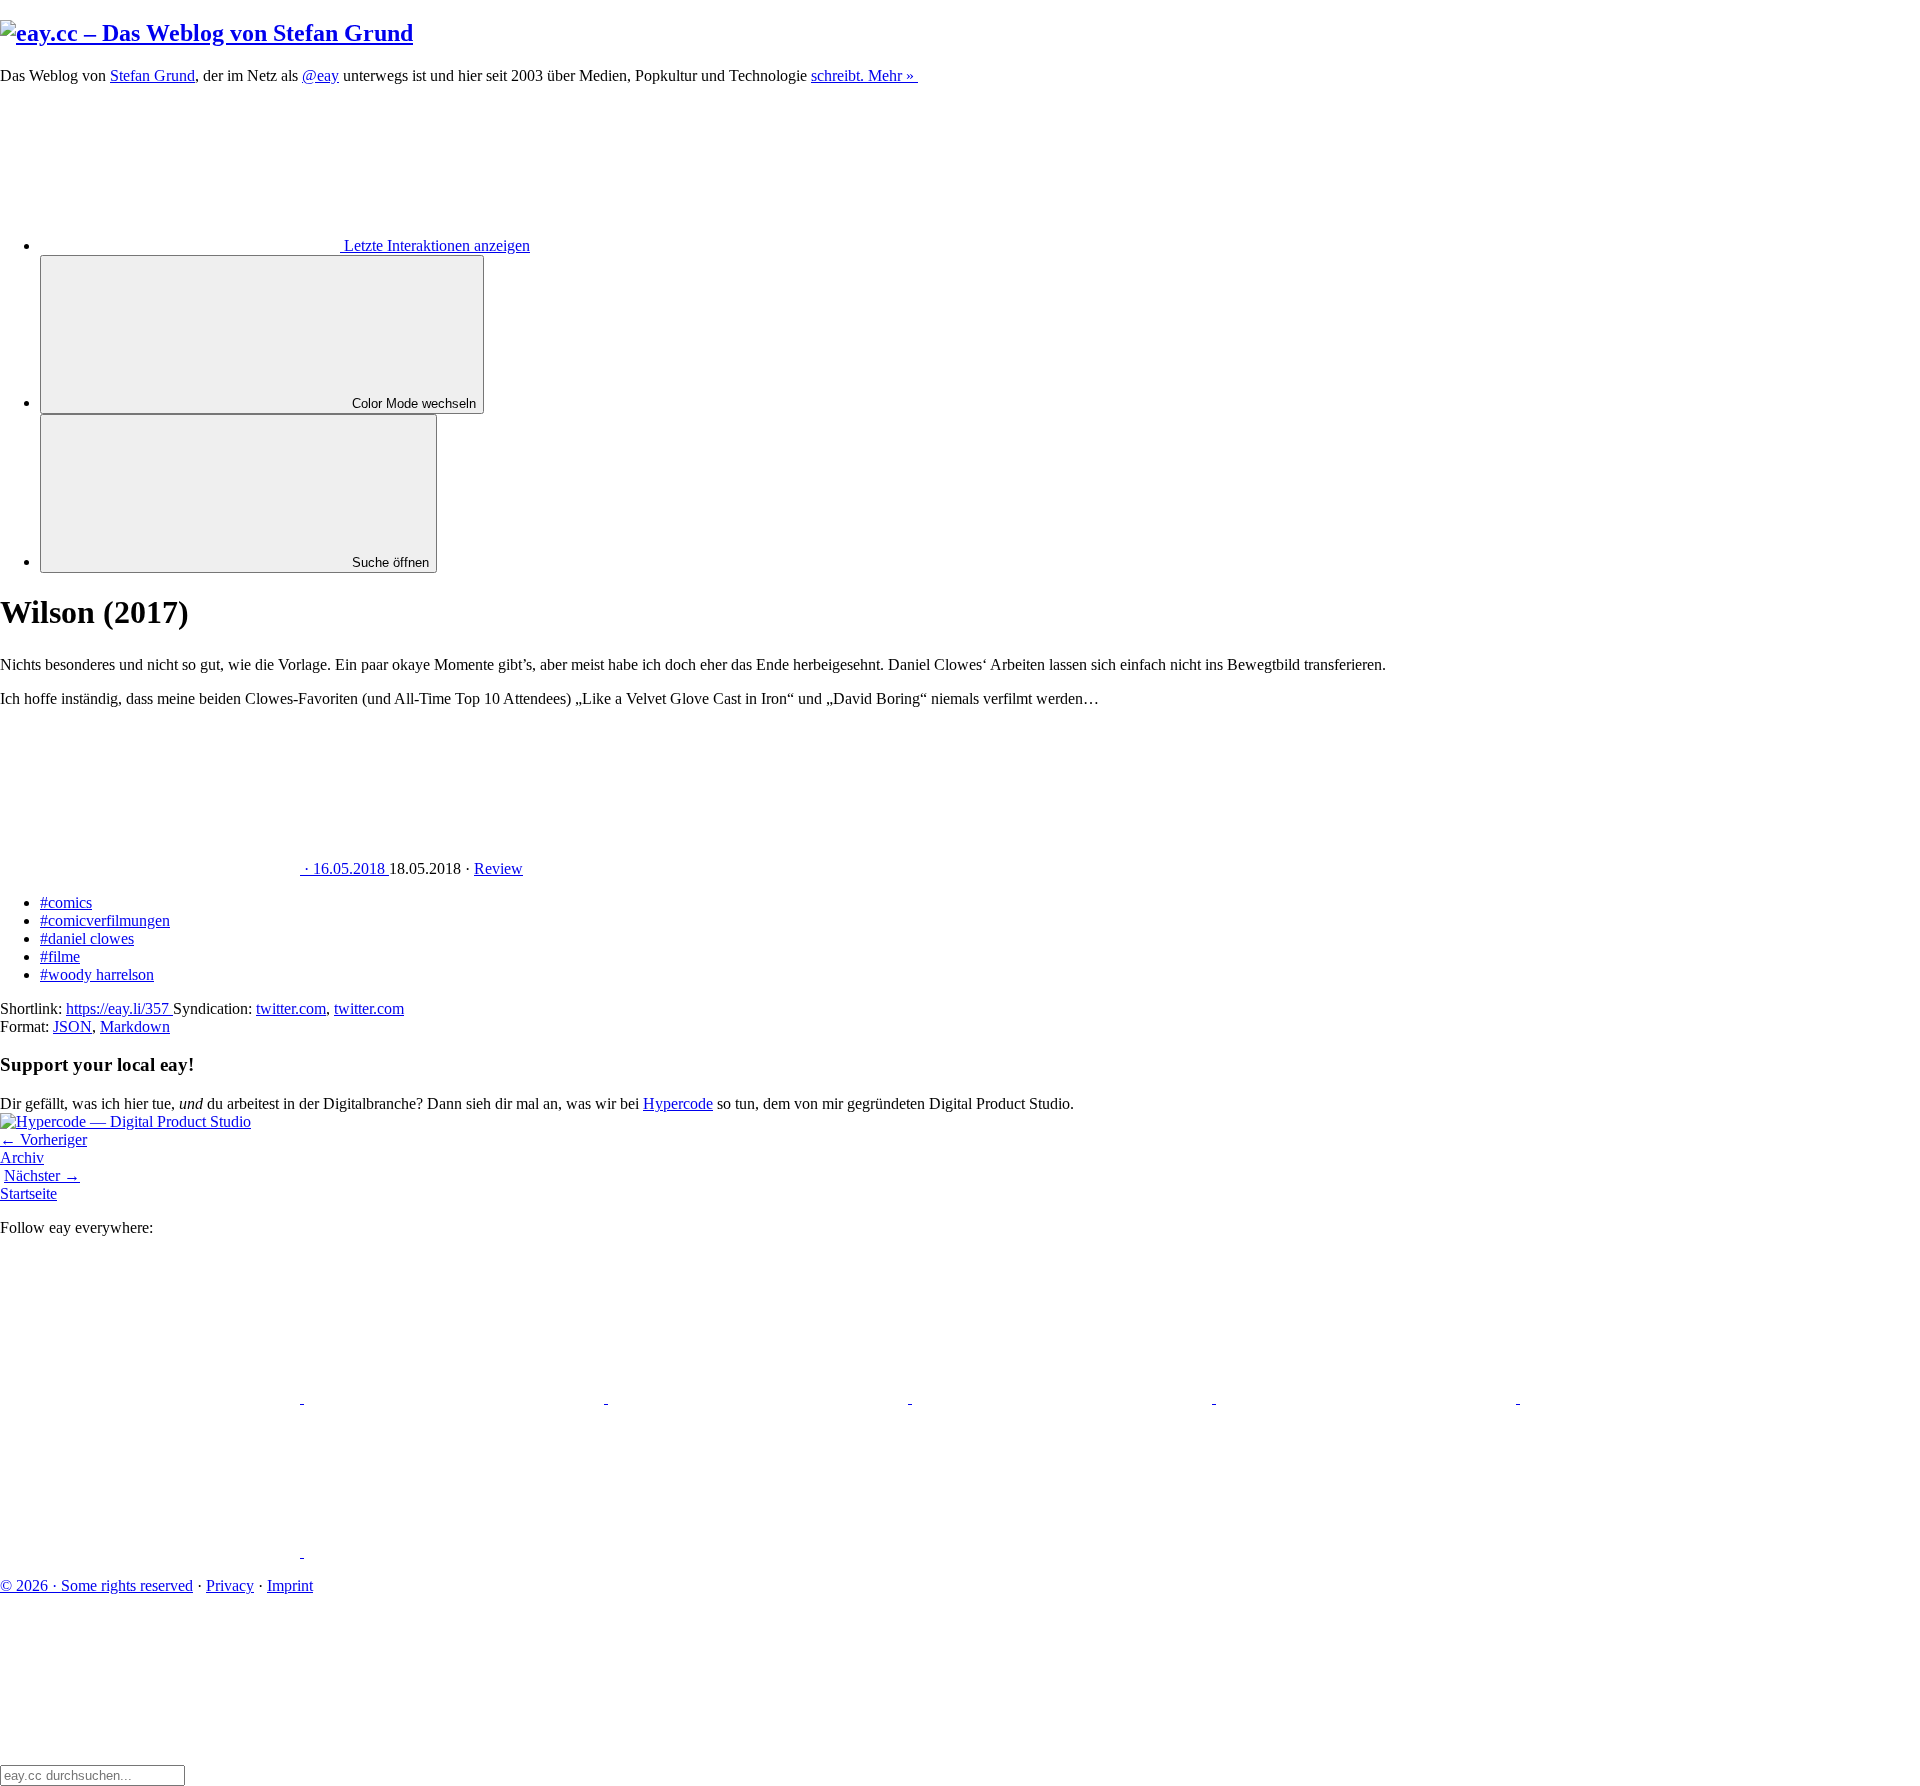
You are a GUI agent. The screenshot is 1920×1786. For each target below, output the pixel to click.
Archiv (22, 1157)
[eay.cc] (206, 33)
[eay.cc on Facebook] (1670, 1397)
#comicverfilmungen (105, 920)
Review (498, 868)
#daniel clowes (87, 938)
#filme (60, 956)
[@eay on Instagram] (1368, 1397)
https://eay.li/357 (119, 1008)
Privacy (230, 1585)
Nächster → (42, 1175)
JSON (72, 1026)
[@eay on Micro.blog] (760, 1397)
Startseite (28, 1193)
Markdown (135, 1026)
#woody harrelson (97, 974)
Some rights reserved (96, 1585)
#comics (66, 902)
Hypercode (678, 1103)
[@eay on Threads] (1064, 1397)
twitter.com (291, 1008)
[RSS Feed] (454, 1551)
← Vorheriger (43, 1139)
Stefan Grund (152, 75)
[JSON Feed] (152, 1551)
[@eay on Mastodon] (152, 1397)
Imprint (290, 1585)
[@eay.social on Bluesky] (456, 1397)
